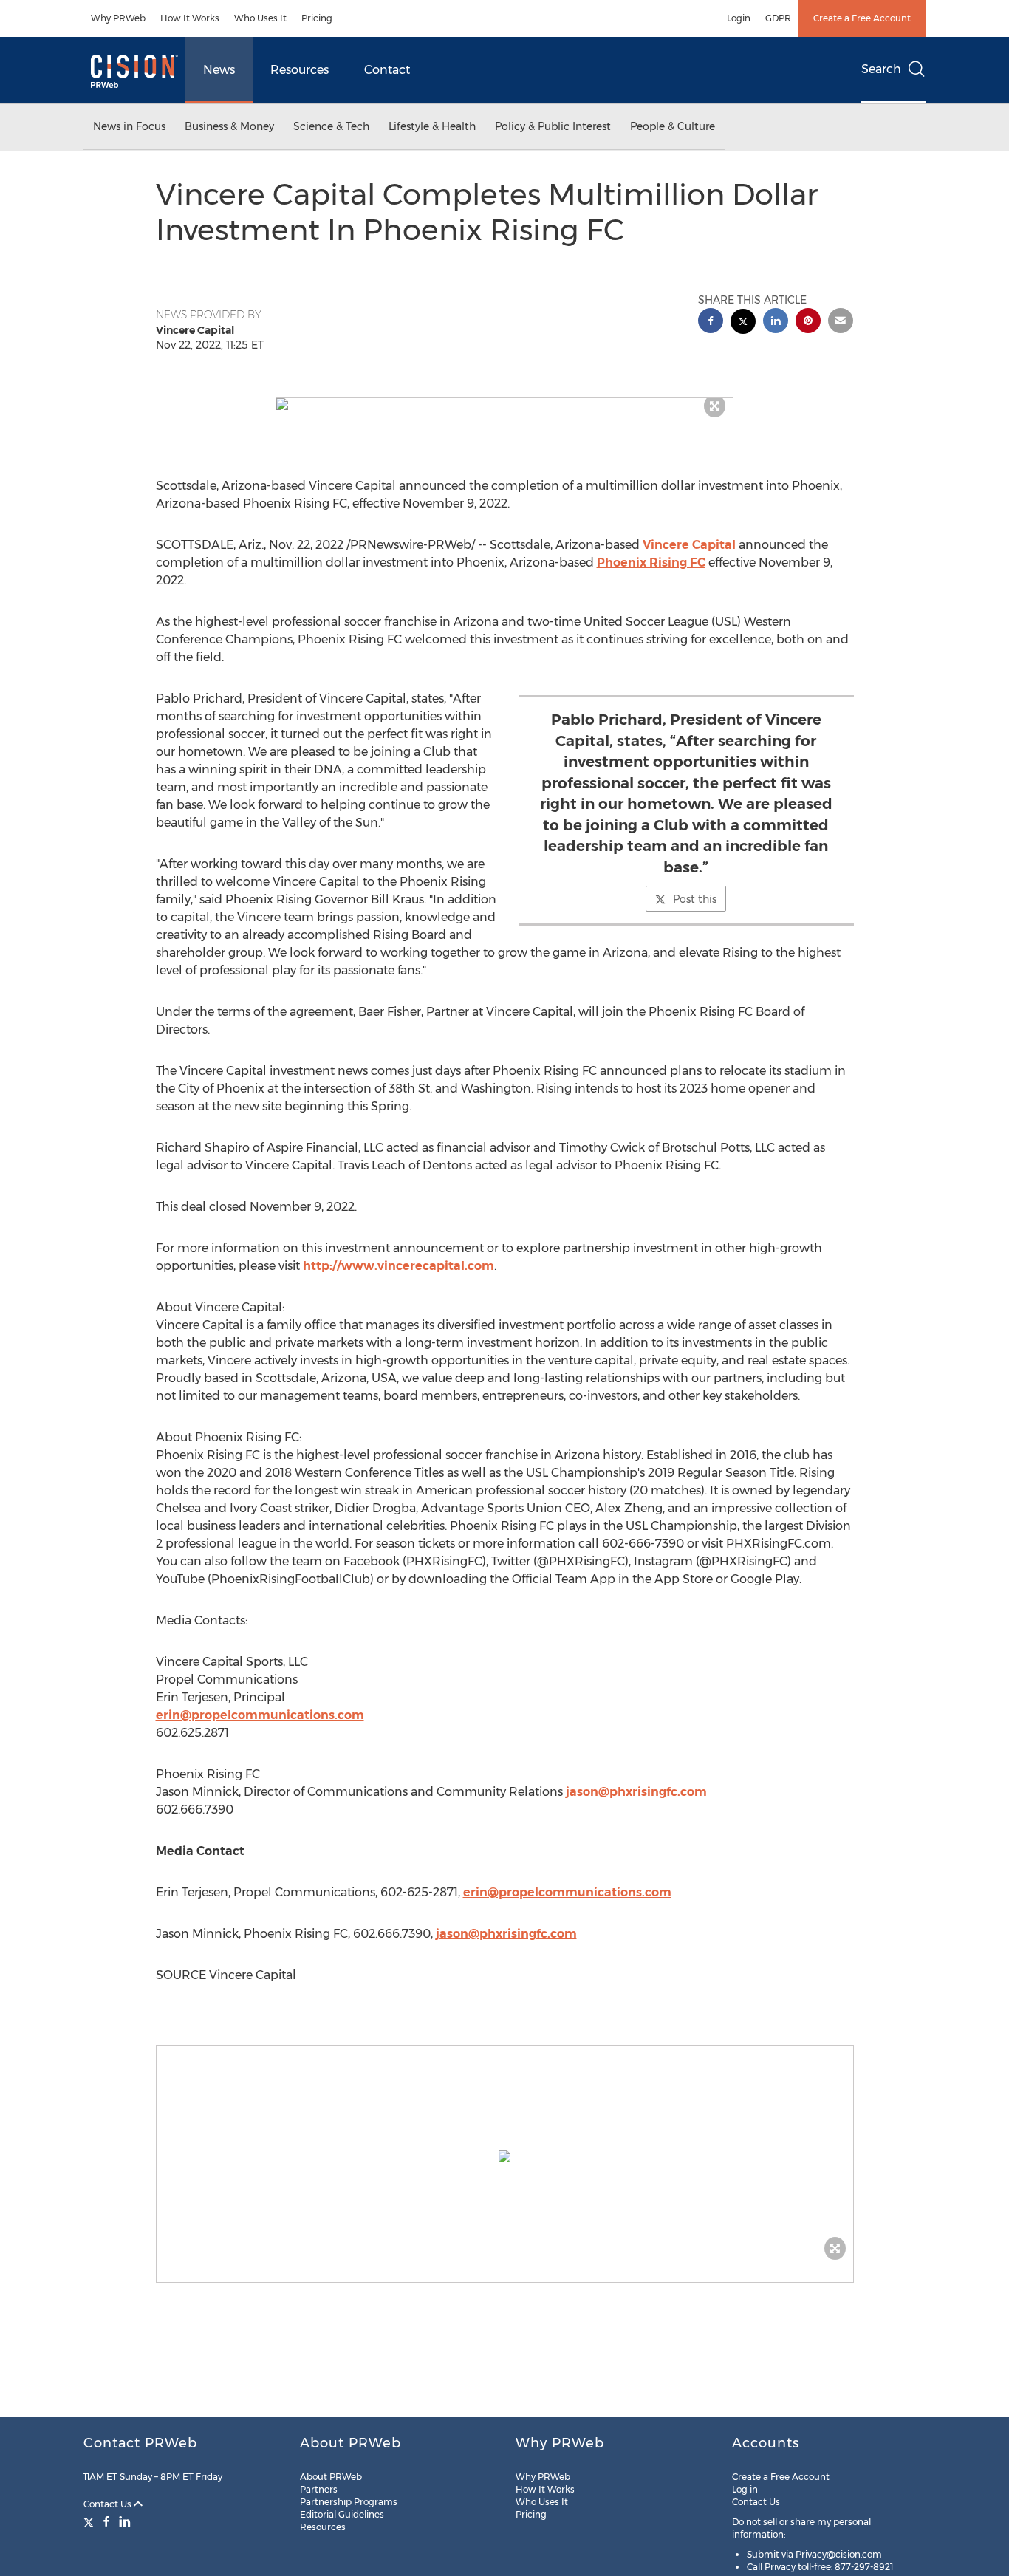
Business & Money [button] (229, 126)
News (219, 70)
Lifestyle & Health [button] (432, 126)
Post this (695, 899)
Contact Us (109, 2504)
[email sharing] (841, 322)
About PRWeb (331, 2477)
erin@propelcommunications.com (260, 1715)
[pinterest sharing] (808, 322)
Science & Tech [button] (331, 126)
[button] (504, 404)
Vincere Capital (689, 545)
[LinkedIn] (125, 2521)
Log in (745, 2489)
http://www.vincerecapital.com (399, 1266)
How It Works (190, 18)
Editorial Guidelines (342, 2514)
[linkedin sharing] (776, 322)
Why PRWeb (118, 18)
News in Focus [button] (129, 126)
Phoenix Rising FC (651, 563)
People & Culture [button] (673, 126)
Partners (319, 2489)
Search (881, 69)
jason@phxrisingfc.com (636, 1792)
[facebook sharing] (711, 322)
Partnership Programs (349, 2502)
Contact (387, 70)
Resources (300, 70)
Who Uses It (260, 18)
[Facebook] (106, 2521)
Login (739, 18)
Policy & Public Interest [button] (553, 126)
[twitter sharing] (743, 323)
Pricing (317, 18)
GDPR (778, 18)
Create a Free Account (862, 18)
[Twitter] (90, 2521)
